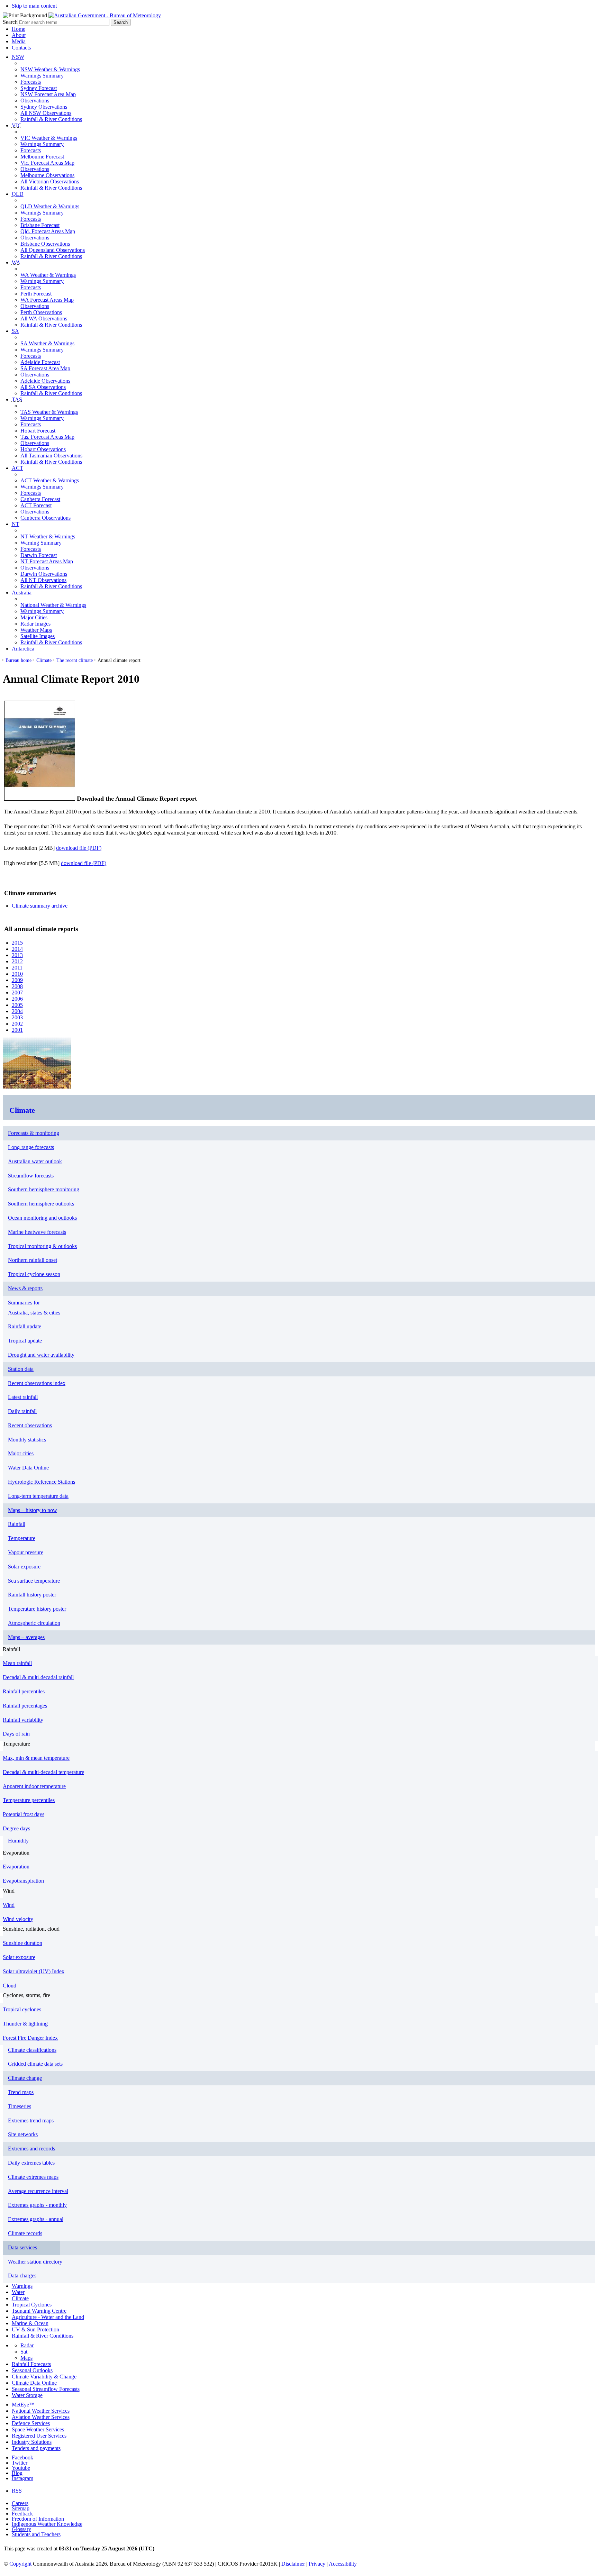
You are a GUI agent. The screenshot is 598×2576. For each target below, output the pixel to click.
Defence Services (31, 2423)
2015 (17, 943)
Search (10, 22)
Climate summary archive (40, 906)
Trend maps (21, 2092)
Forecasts (31, 82)
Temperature (22, 1538)
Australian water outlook (35, 1161)
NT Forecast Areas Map (47, 561)
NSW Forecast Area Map (48, 94)
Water (18, 2292)
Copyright (20, 2564)
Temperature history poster (37, 1609)
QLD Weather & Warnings (50, 206)
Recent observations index (37, 1383)
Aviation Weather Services (41, 2417)
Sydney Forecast (39, 88)
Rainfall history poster (32, 1595)
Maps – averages (26, 1637)
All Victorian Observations (50, 181)
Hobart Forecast (38, 431)
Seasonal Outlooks (32, 2370)
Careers (20, 2503)
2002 (17, 1024)
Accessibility (343, 2564)
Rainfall (17, 1524)
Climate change (25, 2078)
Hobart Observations (43, 449)
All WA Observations (44, 318)
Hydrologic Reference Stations (42, 1482)
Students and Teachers (36, 2534)
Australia (22, 593)
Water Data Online (28, 1468)
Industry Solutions (32, 2442)
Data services (22, 2247)
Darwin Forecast (39, 555)
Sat (24, 2352)
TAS (17, 399)
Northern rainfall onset (33, 1260)
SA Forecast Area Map (45, 368)
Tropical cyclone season (34, 1274)
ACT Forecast (36, 505)
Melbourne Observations (47, 175)
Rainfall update (25, 1326)
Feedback (22, 2514)
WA (16, 262)
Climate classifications (32, 2050)
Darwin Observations (44, 574)
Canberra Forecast (40, 499)
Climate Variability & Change (44, 2377)
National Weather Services (41, 2411)
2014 (17, 949)
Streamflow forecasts (31, 1176)
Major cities (21, 1453)
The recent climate (75, 660)
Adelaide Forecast (40, 362)
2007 (17, 993)
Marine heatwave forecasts (37, 1232)
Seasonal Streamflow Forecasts (46, 2389)
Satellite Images (38, 636)
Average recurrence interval (38, 2191)
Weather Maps (36, 630)
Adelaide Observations (45, 381)
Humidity (18, 1841)
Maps (26, 2358)
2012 (17, 961)
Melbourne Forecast (42, 157)
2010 (17, 974)
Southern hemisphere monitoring (44, 1189)
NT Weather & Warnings (48, 536)
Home (19, 29)
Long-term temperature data (38, 1496)
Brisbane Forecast (40, 225)
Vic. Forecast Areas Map (47, 163)
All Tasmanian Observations (51, 456)
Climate (44, 660)
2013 (17, 955)
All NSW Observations (46, 113)
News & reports (25, 1288)
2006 (17, 999)
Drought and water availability (41, 1355)
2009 (17, 980)
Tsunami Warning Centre (39, 2311)
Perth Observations (41, 312)
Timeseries (20, 2106)
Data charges (22, 2275)
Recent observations (30, 1425)
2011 (17, 968)
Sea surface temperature (34, 1581)
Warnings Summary (42, 76)
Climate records (25, 2233)
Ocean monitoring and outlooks (42, 1218)
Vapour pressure (26, 1552)
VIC (17, 125)
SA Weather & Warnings (47, 343)
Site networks (23, 2134)
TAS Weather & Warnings (49, 412)
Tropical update (25, 1341)
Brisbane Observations (45, 244)
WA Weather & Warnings (48, 275)
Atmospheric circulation (34, 1623)
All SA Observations (43, 387)
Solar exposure (24, 1567)
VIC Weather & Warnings (49, 138)
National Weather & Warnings (53, 605)
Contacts (21, 48)
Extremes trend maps (31, 2120)
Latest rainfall (23, 1397)
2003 (17, 1017)
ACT (17, 468)
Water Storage (27, 2395)
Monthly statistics (27, 1440)
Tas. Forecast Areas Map (47, 437)
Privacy (317, 2564)
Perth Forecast (36, 294)
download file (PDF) (79, 848)
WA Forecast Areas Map (47, 300)
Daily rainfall (22, 1411)
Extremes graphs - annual (36, 2219)
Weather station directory (35, 2262)
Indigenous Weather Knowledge (47, 2524)
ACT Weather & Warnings (50, 480)
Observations (35, 101)
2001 (17, 1030)
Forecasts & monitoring (34, 1133)
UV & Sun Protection (35, 2329)
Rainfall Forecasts (31, 2364)
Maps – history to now (33, 1510)
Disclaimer (293, 2564)
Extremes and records (31, 2149)
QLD (18, 194)
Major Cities (34, 617)
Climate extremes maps (33, 2177)
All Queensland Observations (53, 250)
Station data (21, 1369)
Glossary (21, 2529)
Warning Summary (41, 543)
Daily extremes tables (31, 2163)
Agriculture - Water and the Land (48, 2317)
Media (19, 41)
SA (15, 331)
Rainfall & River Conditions (51, 119)
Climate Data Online (34, 2383)
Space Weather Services (38, 2429)
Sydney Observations (44, 107)
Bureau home (19, 660)
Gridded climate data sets (35, 2064)
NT (16, 524)
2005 (17, 1005)
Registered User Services (39, 2436)
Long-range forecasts (31, 1147)
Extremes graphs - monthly (37, 2205)
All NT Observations (43, 580)
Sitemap (21, 2508)
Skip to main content (34, 6)
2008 (17, 986)
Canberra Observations (46, 518)
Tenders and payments (36, 2448)
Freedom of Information (38, 2519)
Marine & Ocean (30, 2323)
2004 (17, 1011)
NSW (18, 57)
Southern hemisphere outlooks (41, 1204)
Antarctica (23, 649)
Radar (27, 2345)
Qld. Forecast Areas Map (48, 231)
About (19, 35)
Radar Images (35, 624)
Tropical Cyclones (32, 2305)
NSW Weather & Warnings (50, 69)
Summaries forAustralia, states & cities (34, 1308)
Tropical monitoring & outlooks (42, 1246)
